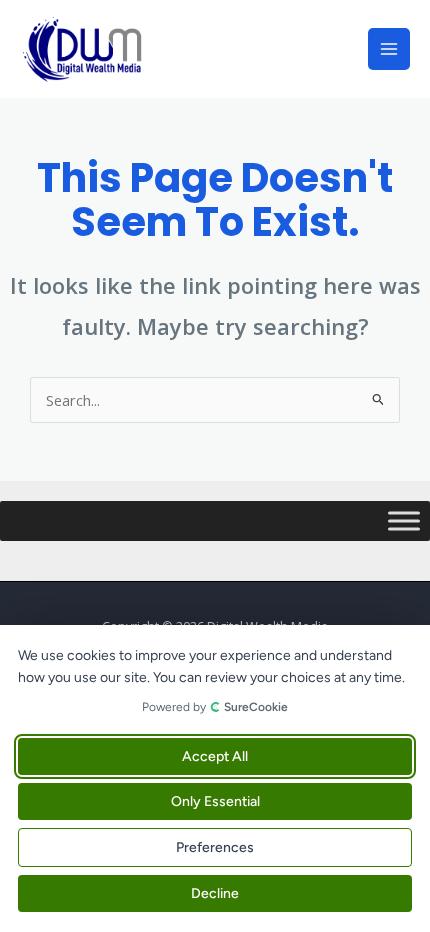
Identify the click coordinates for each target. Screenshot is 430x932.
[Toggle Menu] (404, 521)
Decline (215, 893)
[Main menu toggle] (389, 49)
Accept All (215, 756)
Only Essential (215, 801)
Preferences (215, 847)
